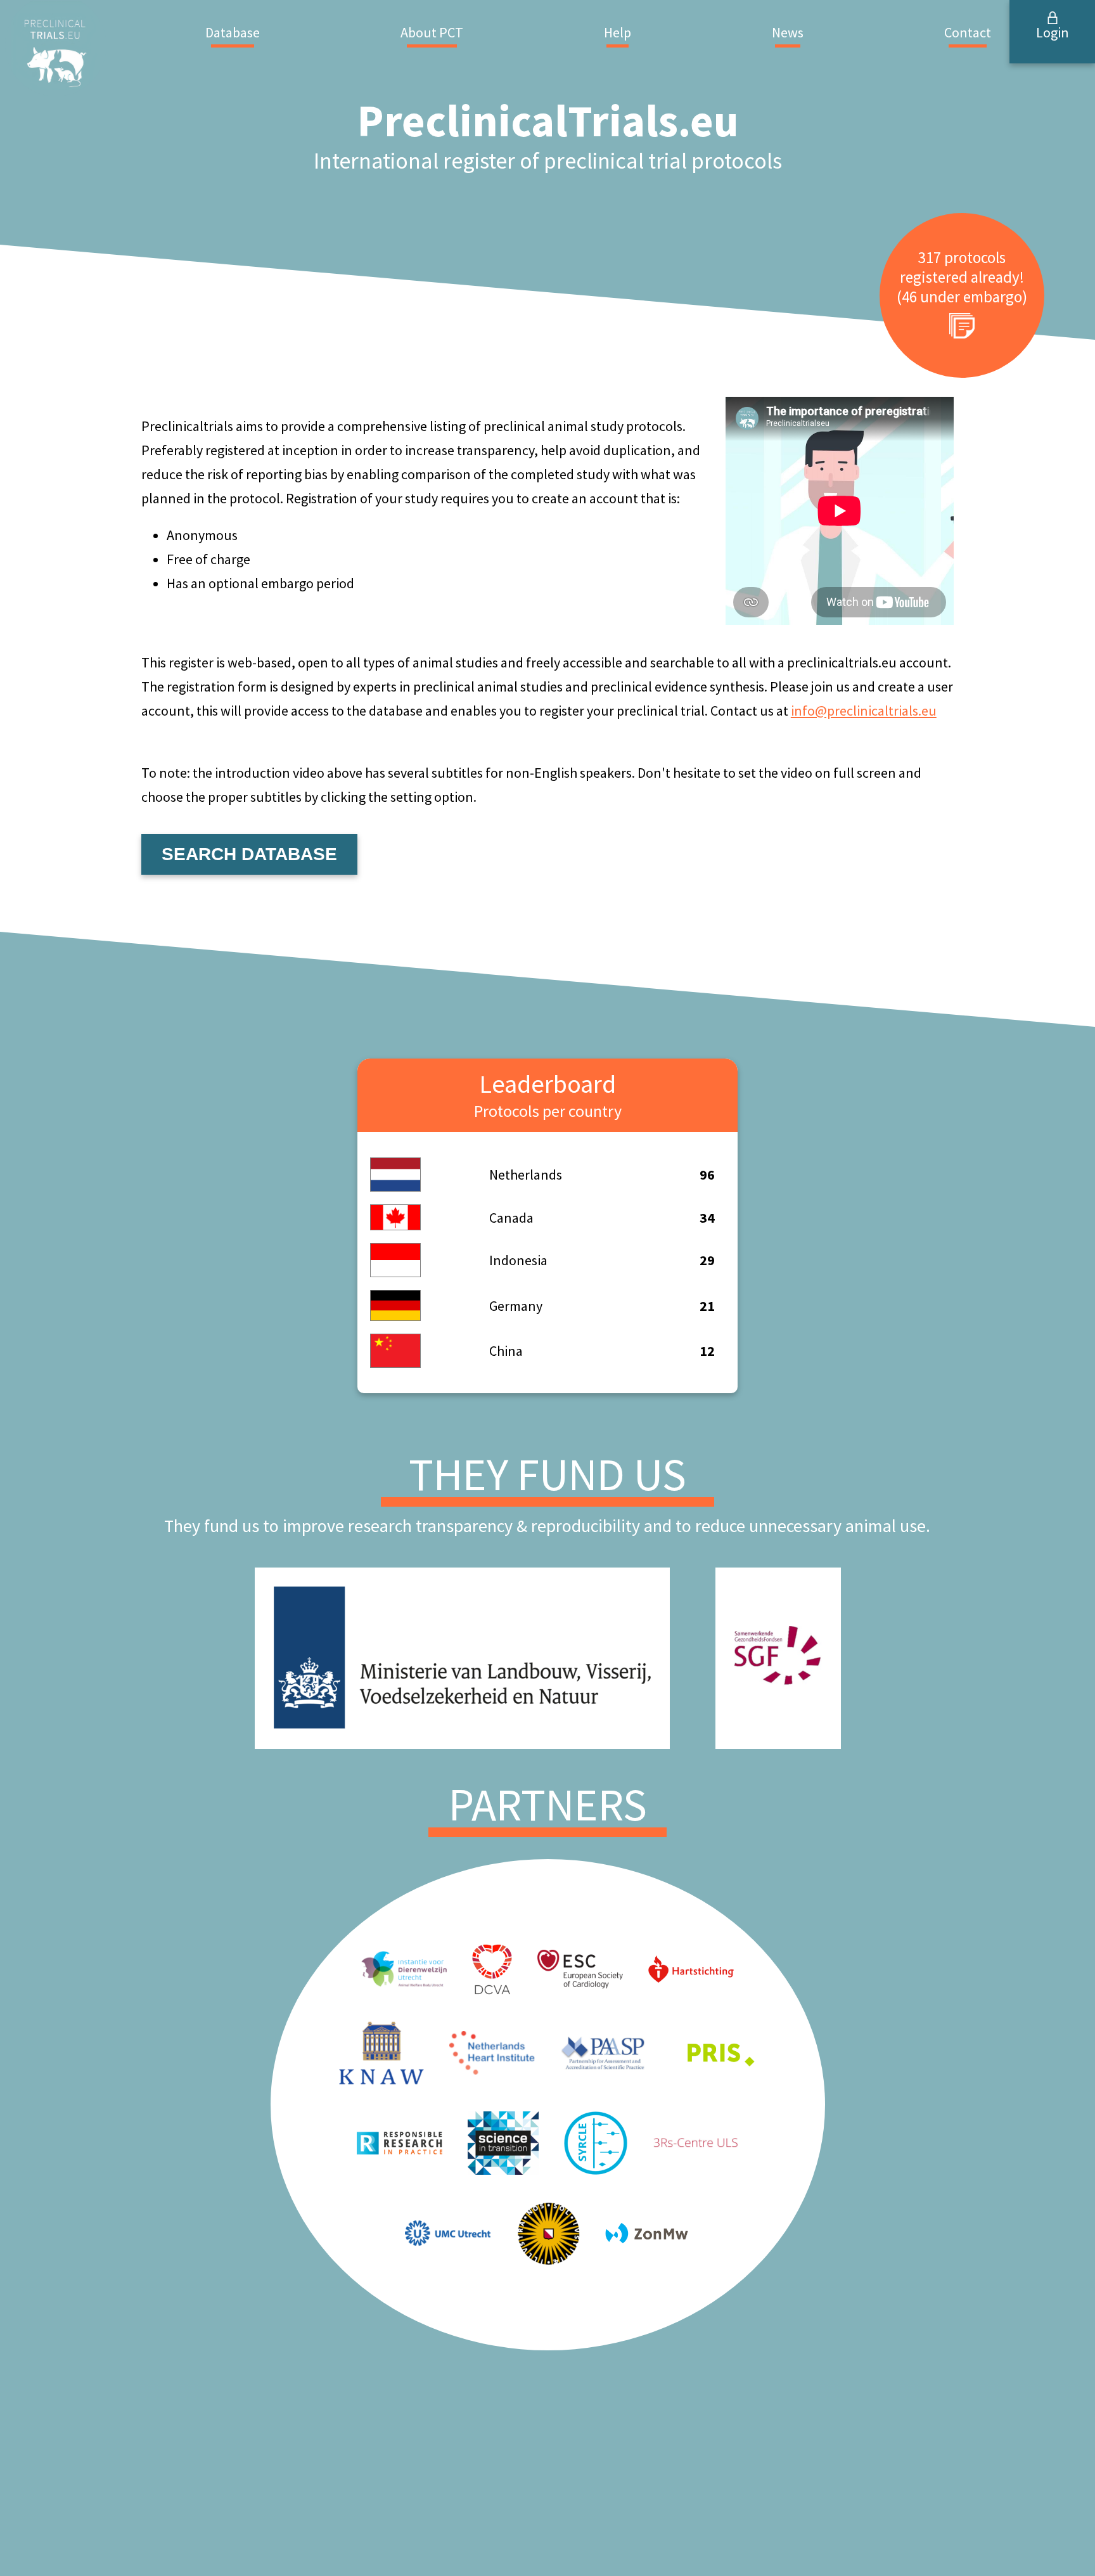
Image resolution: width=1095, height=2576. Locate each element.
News (788, 32)
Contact (968, 32)
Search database (249, 854)
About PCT (432, 32)
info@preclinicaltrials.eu (864, 711)
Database (233, 32)
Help (618, 32)
